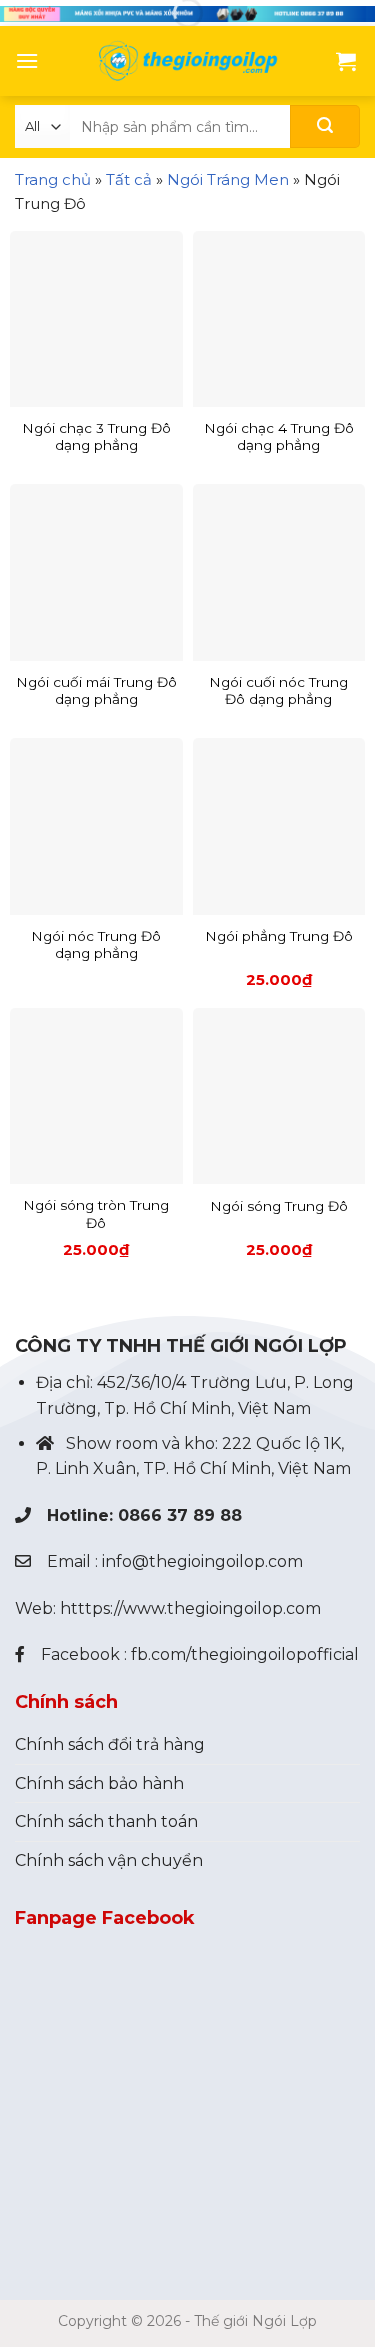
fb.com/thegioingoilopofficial (245, 1654)
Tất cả (129, 179)
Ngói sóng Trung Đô (279, 1206)
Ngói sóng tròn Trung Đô (96, 1214)
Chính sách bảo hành (99, 1783)
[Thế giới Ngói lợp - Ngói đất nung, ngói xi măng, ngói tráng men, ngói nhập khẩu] (188, 60)
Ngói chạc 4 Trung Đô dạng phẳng (279, 437)
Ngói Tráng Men (228, 179)
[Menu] (27, 60)
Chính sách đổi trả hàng (110, 1744)
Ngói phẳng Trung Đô (279, 936)
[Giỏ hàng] (346, 61)
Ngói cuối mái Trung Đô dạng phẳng (96, 691)
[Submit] (325, 126)
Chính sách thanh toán (106, 1821)
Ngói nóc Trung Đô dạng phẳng (96, 945)
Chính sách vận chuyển (109, 1860)
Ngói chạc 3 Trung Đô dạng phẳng (96, 437)
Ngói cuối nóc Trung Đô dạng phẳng (278, 691)
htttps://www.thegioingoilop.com (190, 1608)
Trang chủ (53, 179)
